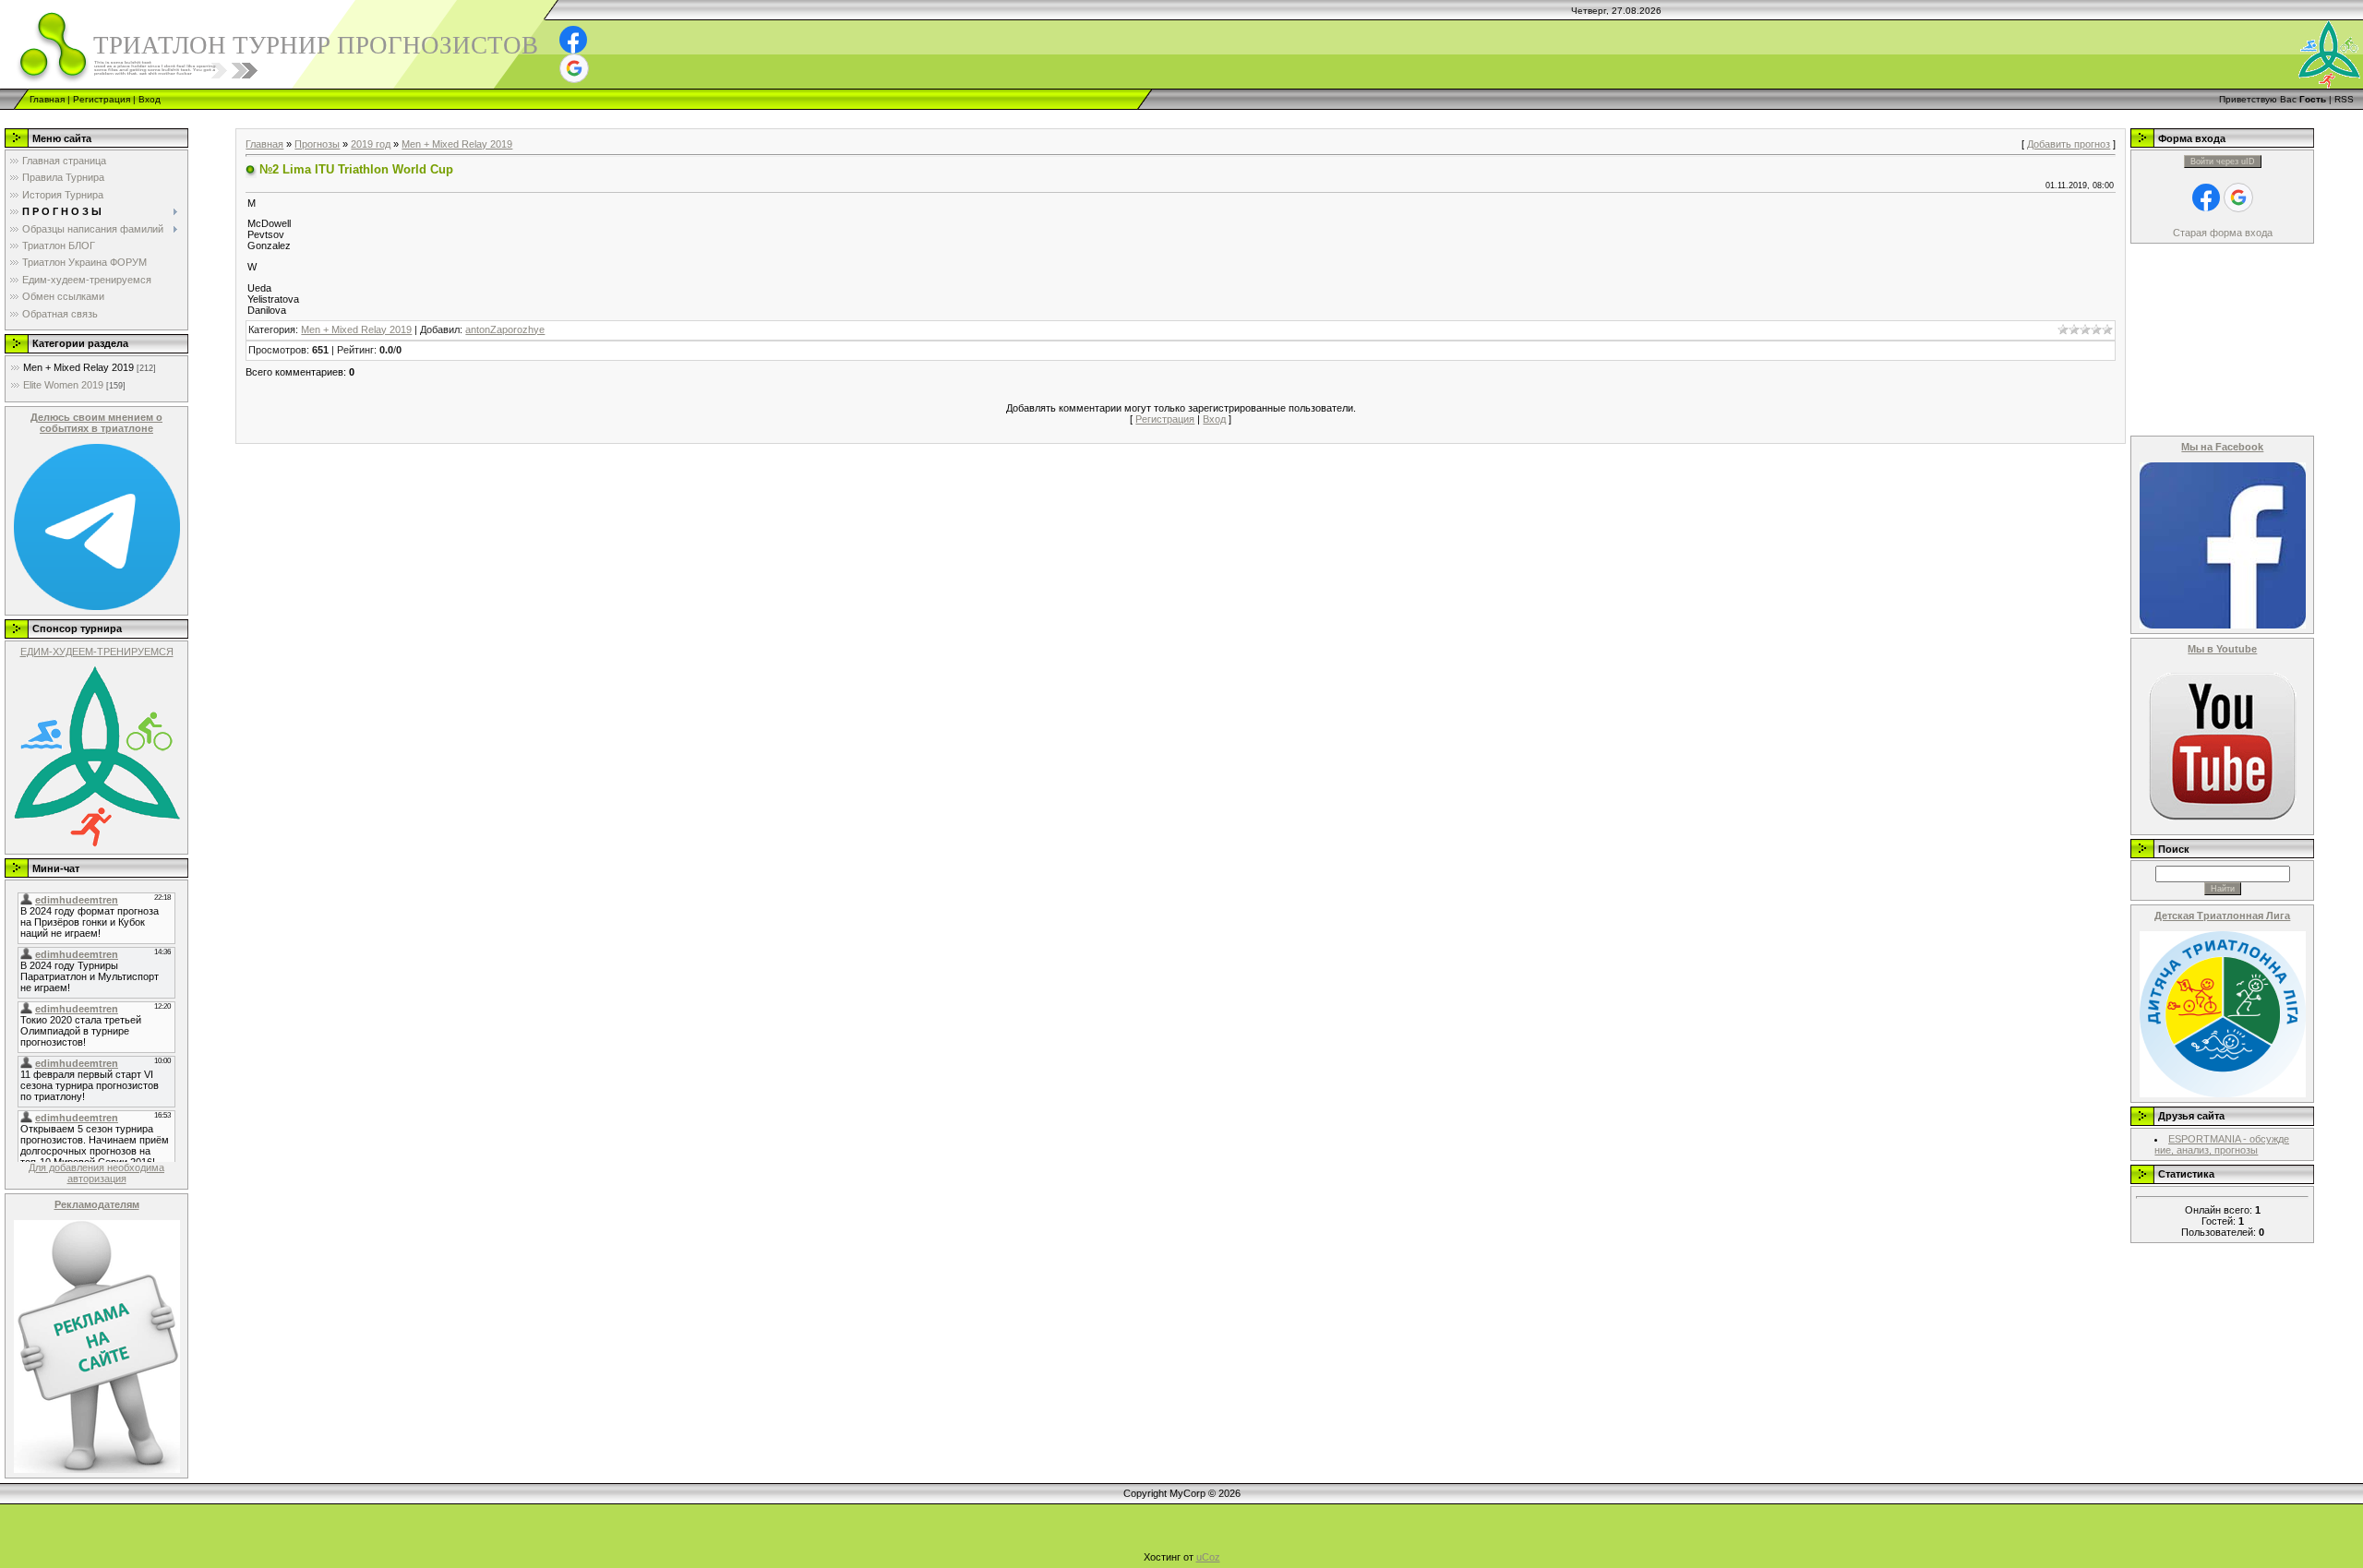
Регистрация (102, 99)
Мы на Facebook (2222, 447)
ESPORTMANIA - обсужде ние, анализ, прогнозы (2222, 1144)
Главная (47, 99)
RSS (2344, 99)
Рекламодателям (97, 1204)
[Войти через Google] (574, 68)
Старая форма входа (2223, 233)
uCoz (1208, 1557)
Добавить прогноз (2069, 144)
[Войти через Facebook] (573, 40)
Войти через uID (2223, 162)
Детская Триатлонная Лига (2222, 916)
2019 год (371, 144)
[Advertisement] (336, 117)
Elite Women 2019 (63, 385)
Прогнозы (317, 144)
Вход (150, 99)
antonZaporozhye (505, 329)
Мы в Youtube (2222, 649)
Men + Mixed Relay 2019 (78, 367)
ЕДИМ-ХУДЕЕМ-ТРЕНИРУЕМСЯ (97, 652)
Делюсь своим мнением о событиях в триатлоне (96, 423)
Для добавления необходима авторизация (96, 1173)
